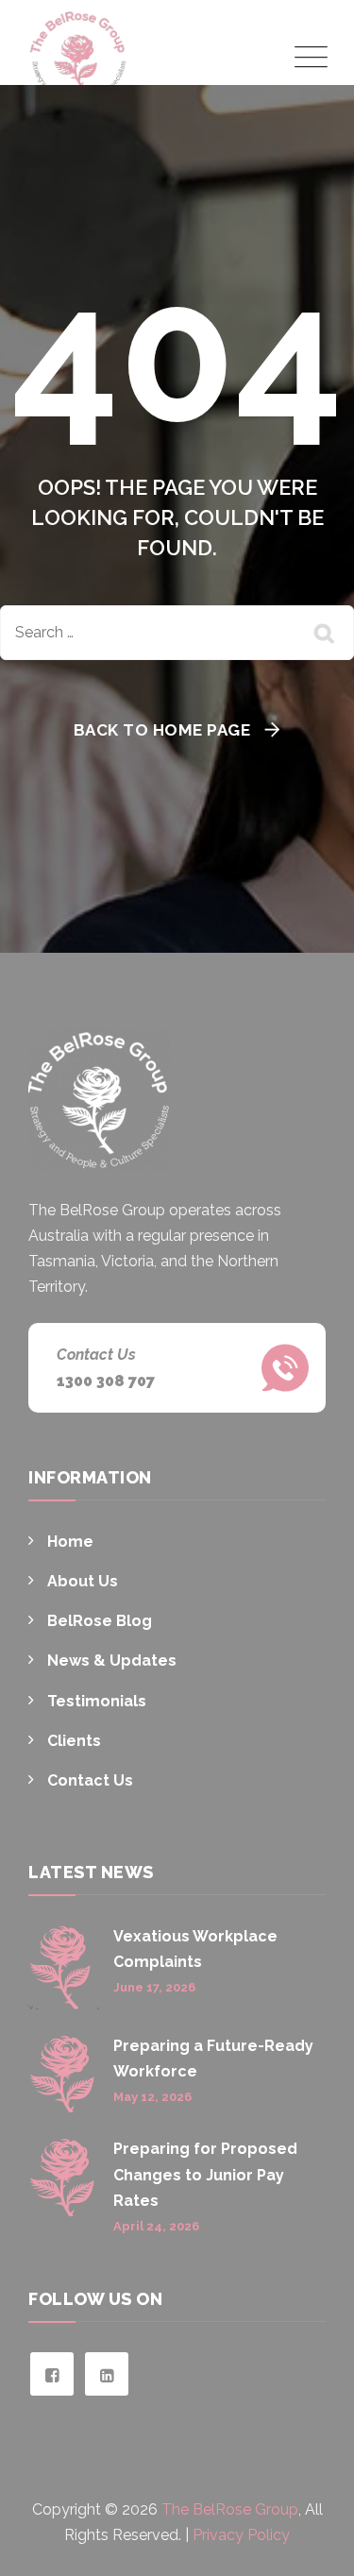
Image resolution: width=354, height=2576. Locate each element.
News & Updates (112, 1661)
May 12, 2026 (152, 2097)
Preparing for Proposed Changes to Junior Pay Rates (205, 2174)
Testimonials (97, 1701)
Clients (74, 1741)
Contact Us (90, 1780)
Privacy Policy (241, 2535)
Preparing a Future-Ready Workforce (213, 2059)
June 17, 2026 (154, 1987)
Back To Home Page (162, 730)
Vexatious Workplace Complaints (195, 1949)
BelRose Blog (100, 1621)
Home (70, 1542)
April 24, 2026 (156, 2226)
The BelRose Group (230, 2509)
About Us (83, 1581)
